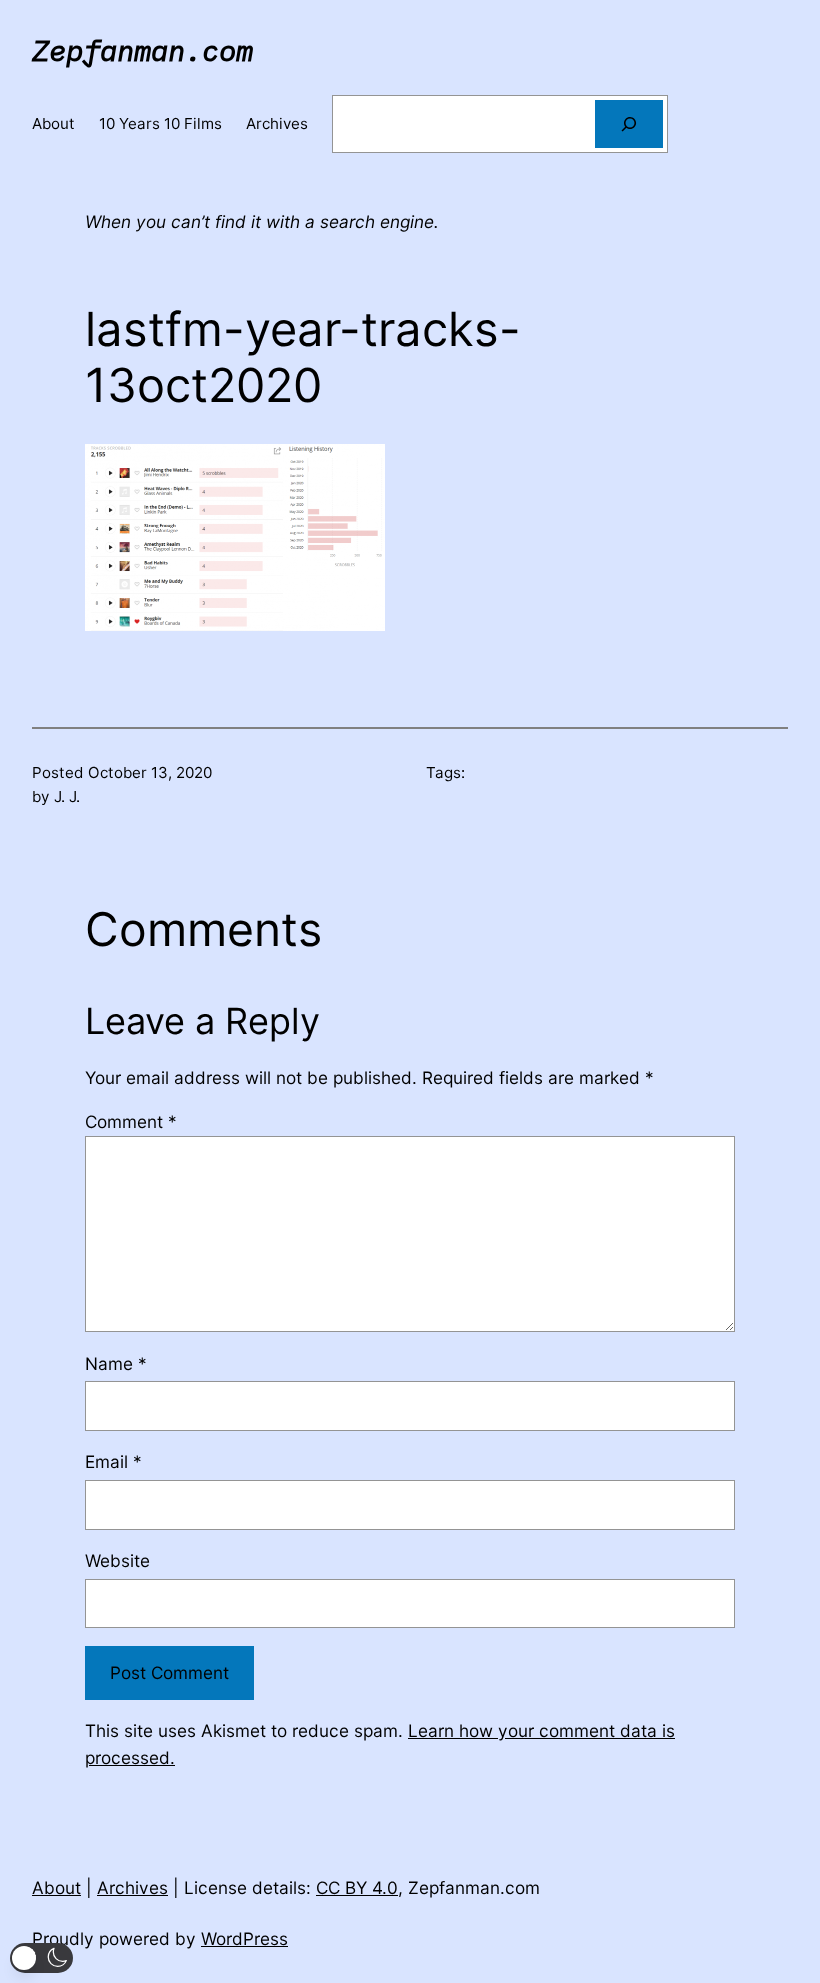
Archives (132, 1887)
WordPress (244, 1938)
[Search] (629, 124)
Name (116, 1363)
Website (117, 1560)
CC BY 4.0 (357, 1887)
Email (113, 1461)
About (56, 1887)
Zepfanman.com (142, 50)
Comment (131, 1121)
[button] (41, 1958)
